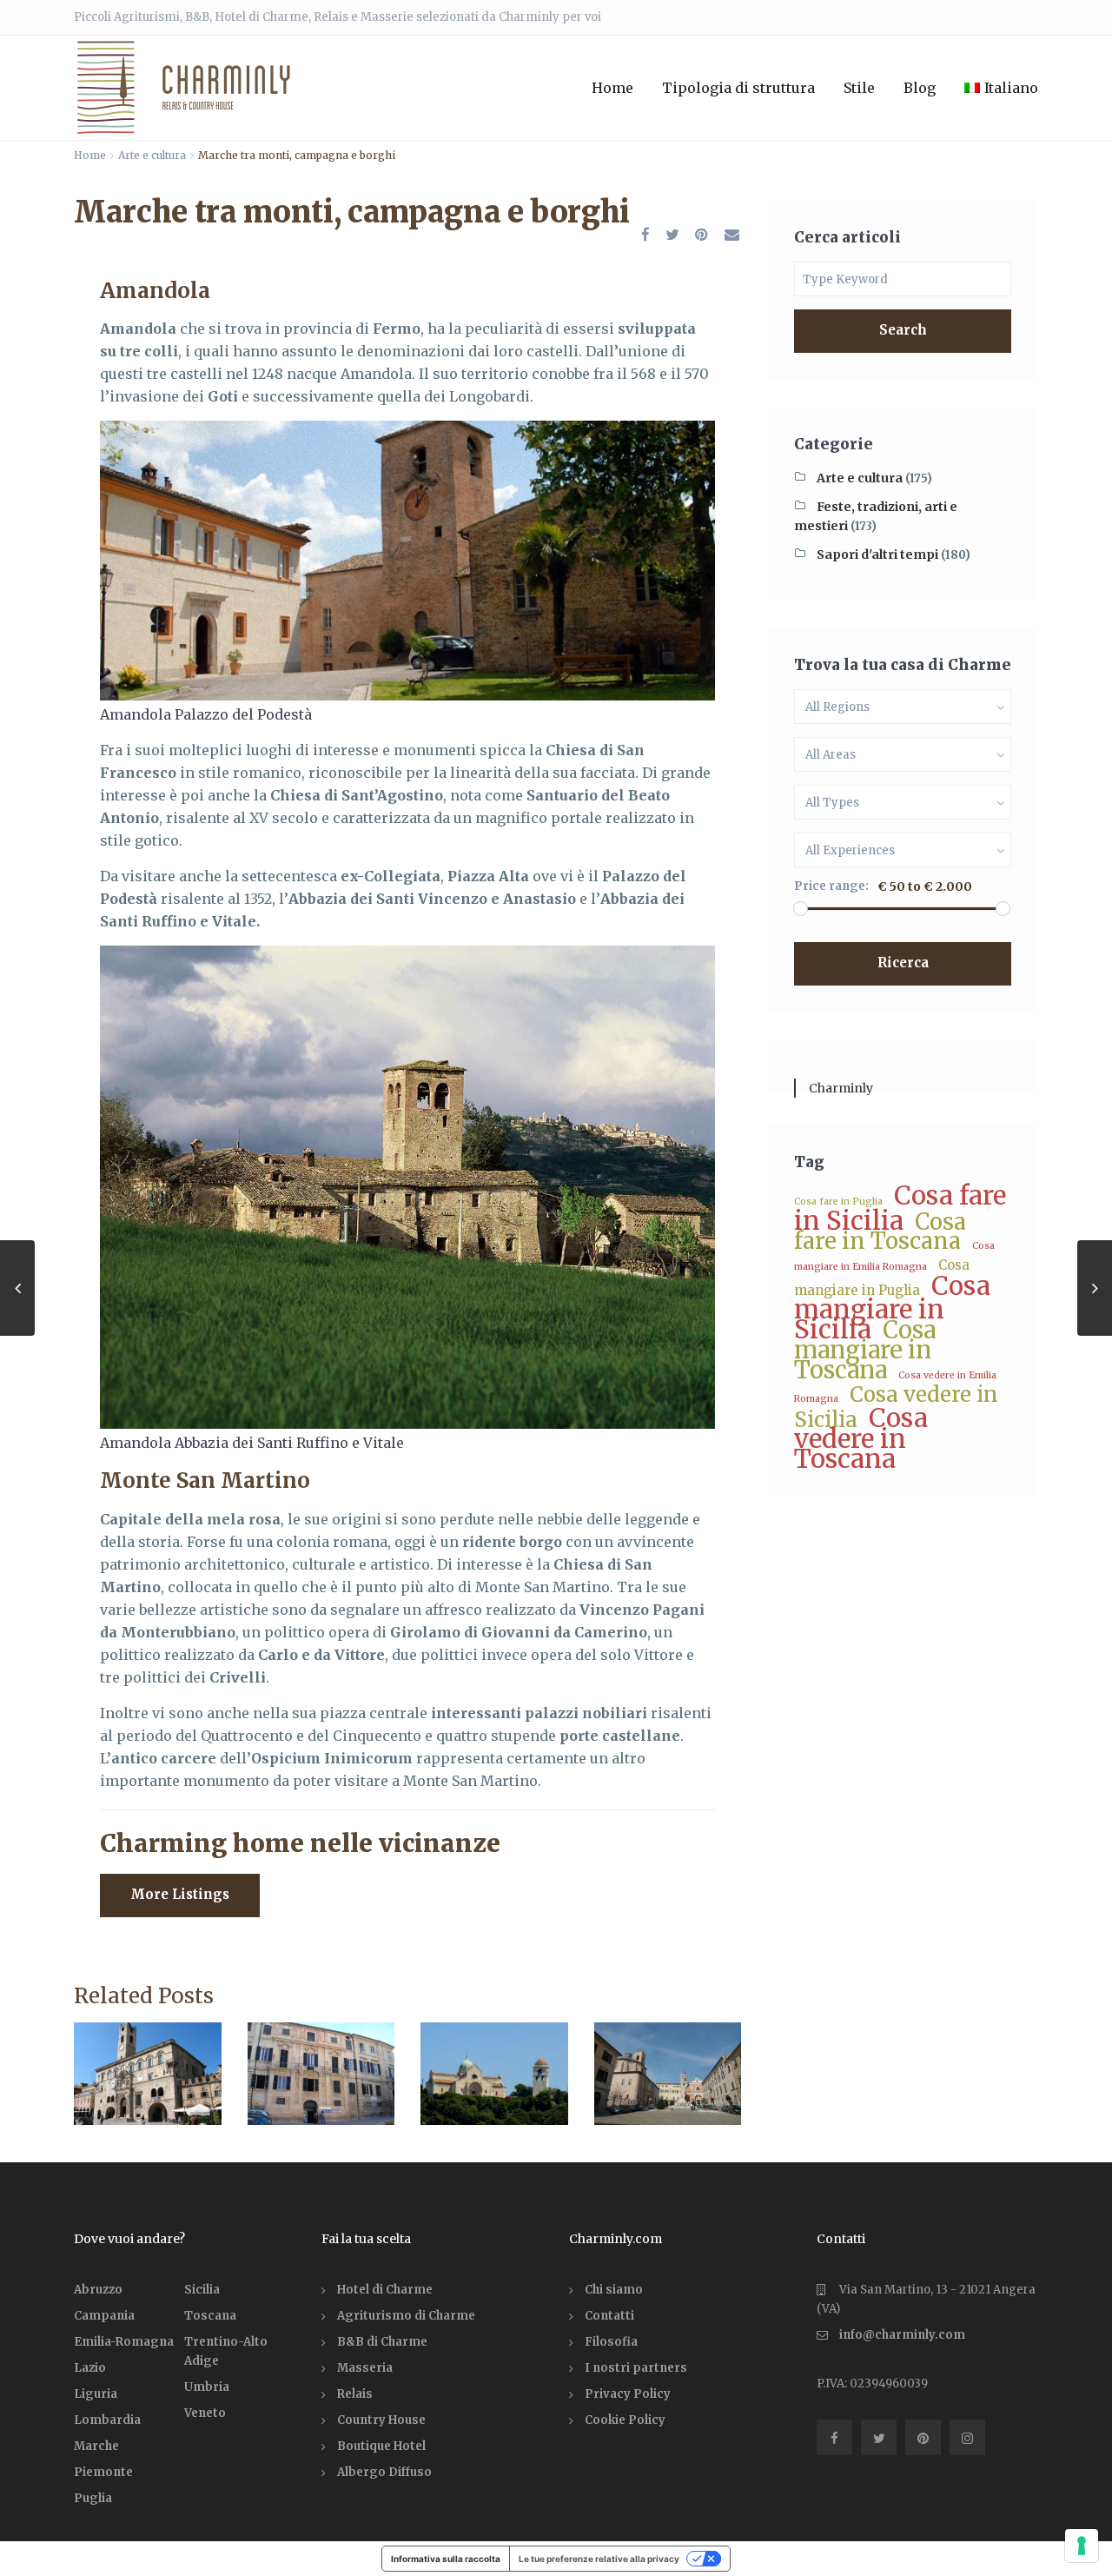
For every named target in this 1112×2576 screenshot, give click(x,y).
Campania (104, 2316)
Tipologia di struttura (738, 88)
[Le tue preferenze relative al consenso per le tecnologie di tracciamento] (1082, 2546)
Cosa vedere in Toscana (861, 1438)
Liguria (96, 2394)
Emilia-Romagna (124, 2342)
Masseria (365, 2368)
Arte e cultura (152, 155)
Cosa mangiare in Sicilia (892, 1308)
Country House (381, 2420)
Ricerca (903, 963)
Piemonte (103, 2472)
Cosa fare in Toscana (880, 1231)
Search (903, 330)
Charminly (841, 1088)
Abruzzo (98, 2290)
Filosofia (611, 2342)
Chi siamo (614, 2290)
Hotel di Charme (385, 2290)
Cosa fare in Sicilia (900, 1208)
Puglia (93, 2498)
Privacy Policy (628, 2394)
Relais (355, 2394)
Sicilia (202, 2290)
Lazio (90, 2368)
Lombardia (107, 2420)
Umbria (207, 2387)
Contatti (609, 2316)
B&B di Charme (382, 2342)
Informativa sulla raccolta (446, 2559)
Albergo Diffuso (384, 2472)
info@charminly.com (902, 2335)
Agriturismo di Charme (406, 2316)
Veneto (205, 2413)
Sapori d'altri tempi (877, 554)
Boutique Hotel (381, 2446)
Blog (920, 88)
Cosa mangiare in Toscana (865, 1350)
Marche (96, 2446)
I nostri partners (636, 2368)
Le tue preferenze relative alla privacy (599, 2559)
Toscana (210, 2316)
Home (612, 88)
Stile (859, 88)
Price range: (831, 886)
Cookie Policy (625, 2420)
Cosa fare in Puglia (838, 1202)
